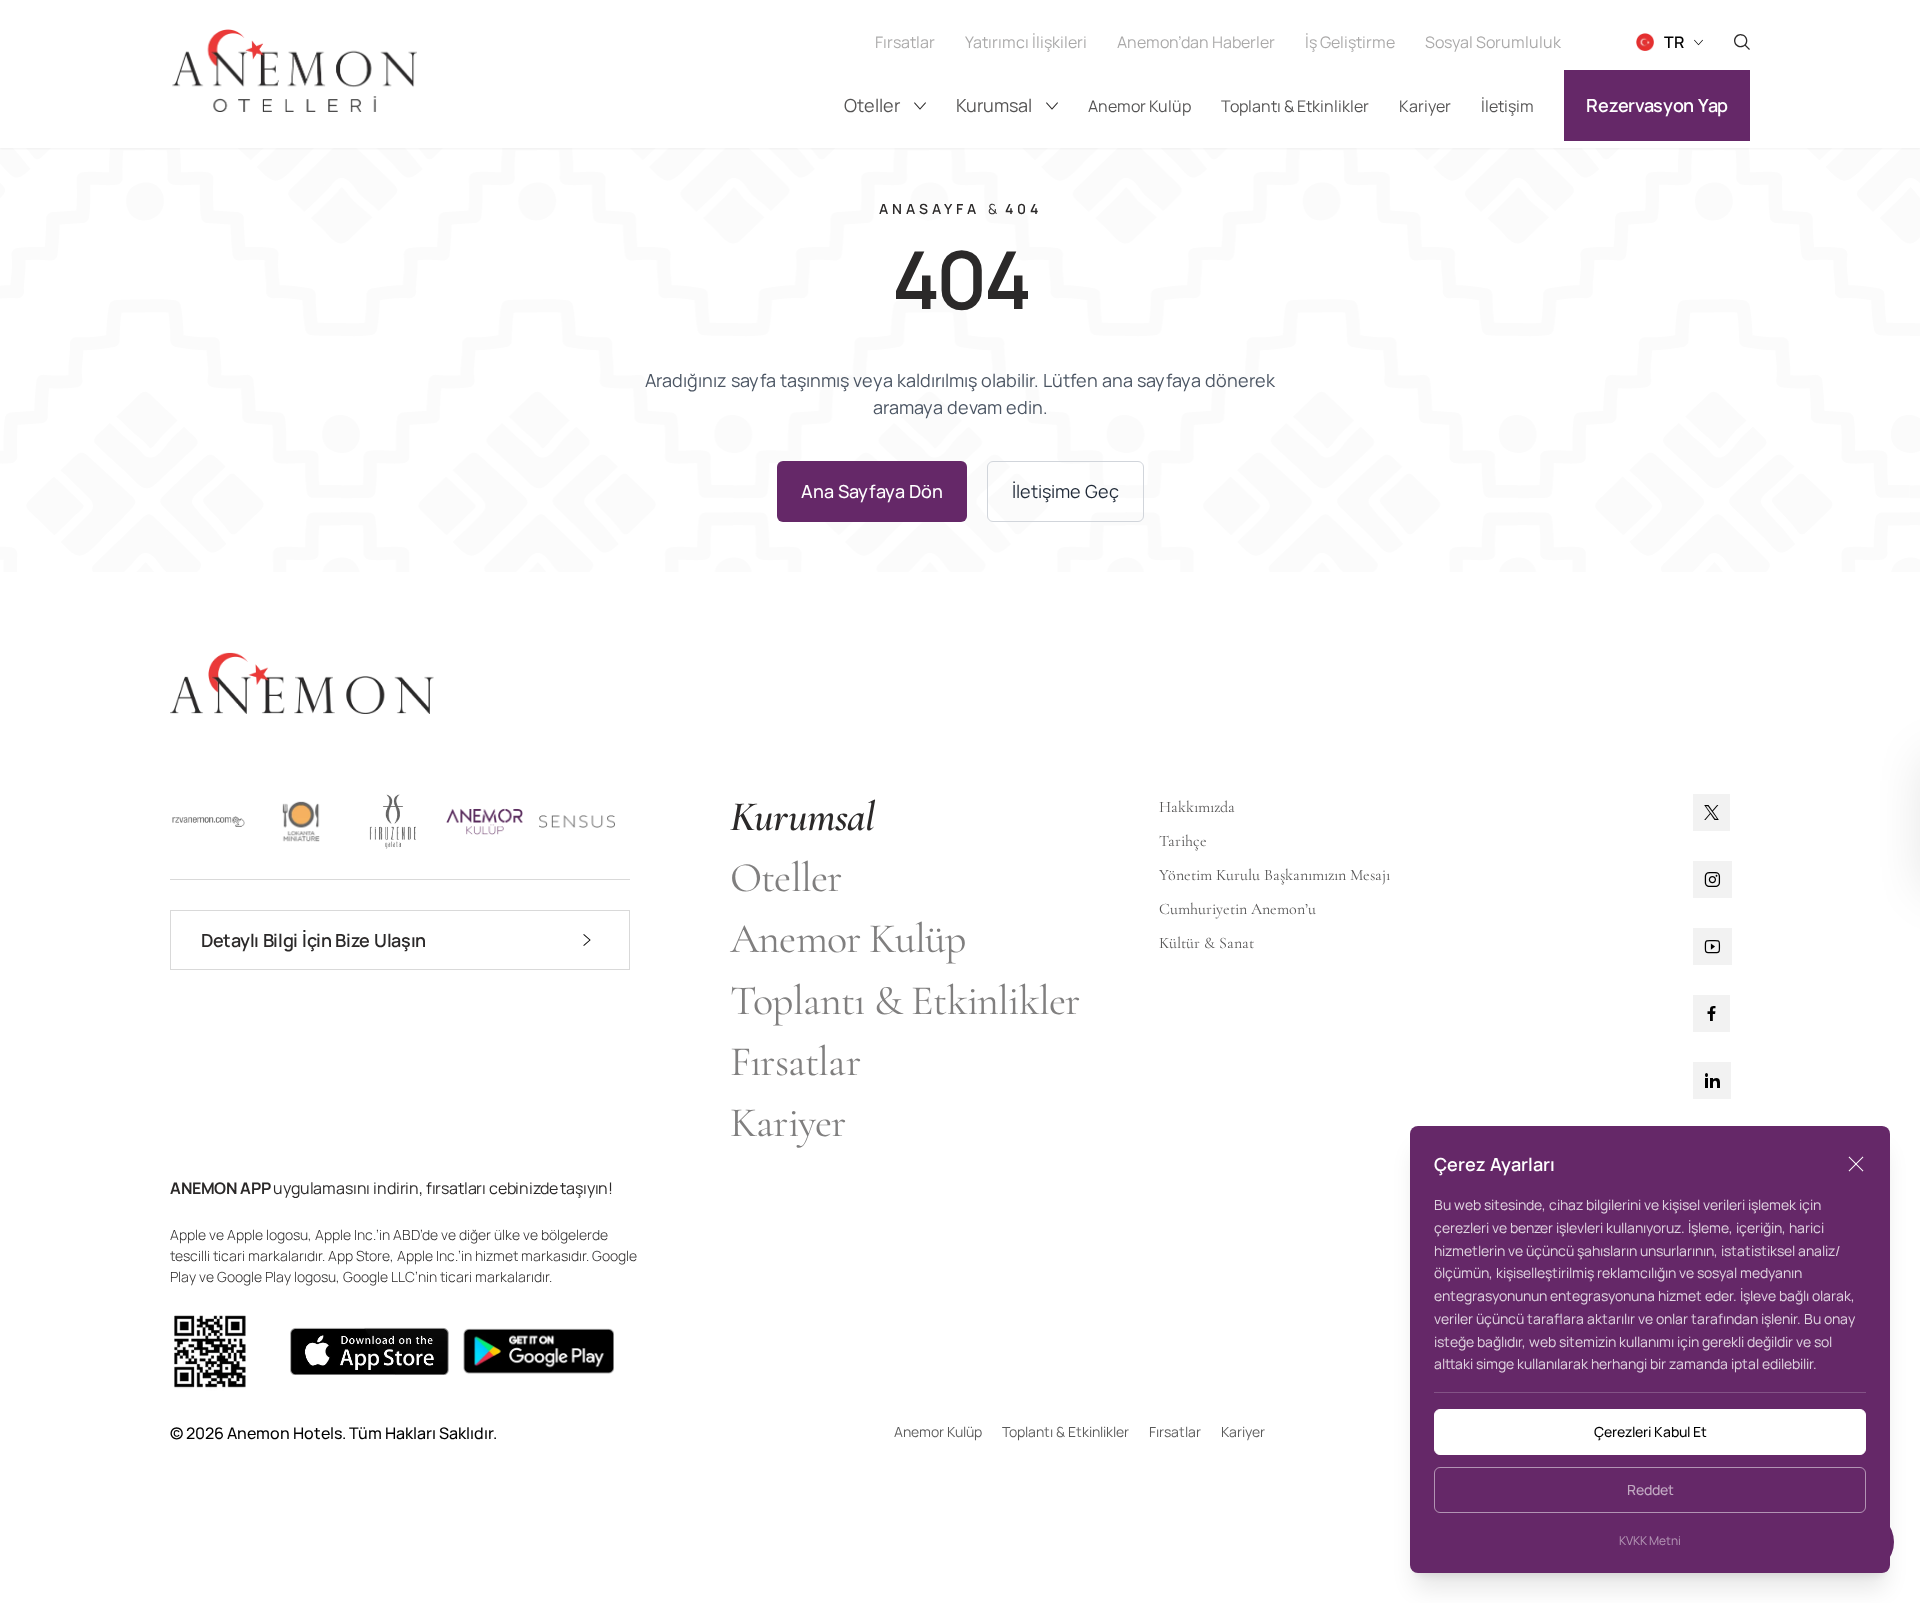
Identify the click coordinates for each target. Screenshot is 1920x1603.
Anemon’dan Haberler (1196, 42)
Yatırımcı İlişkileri (1026, 42)
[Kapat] (1856, 1164)
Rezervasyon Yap (1657, 105)
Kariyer (1425, 106)
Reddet (1650, 1489)
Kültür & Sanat (1206, 943)
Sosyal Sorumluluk (1493, 42)
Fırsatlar (905, 42)
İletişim (1507, 106)
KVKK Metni (1650, 1541)
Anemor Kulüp (1139, 106)
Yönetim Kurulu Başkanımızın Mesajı (1274, 875)
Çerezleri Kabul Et (1650, 1431)
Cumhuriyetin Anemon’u (1237, 909)
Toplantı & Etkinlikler (1295, 106)
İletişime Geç (1065, 491)
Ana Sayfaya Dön (872, 491)
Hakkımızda (1197, 807)
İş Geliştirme (1350, 42)
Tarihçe (1183, 841)
